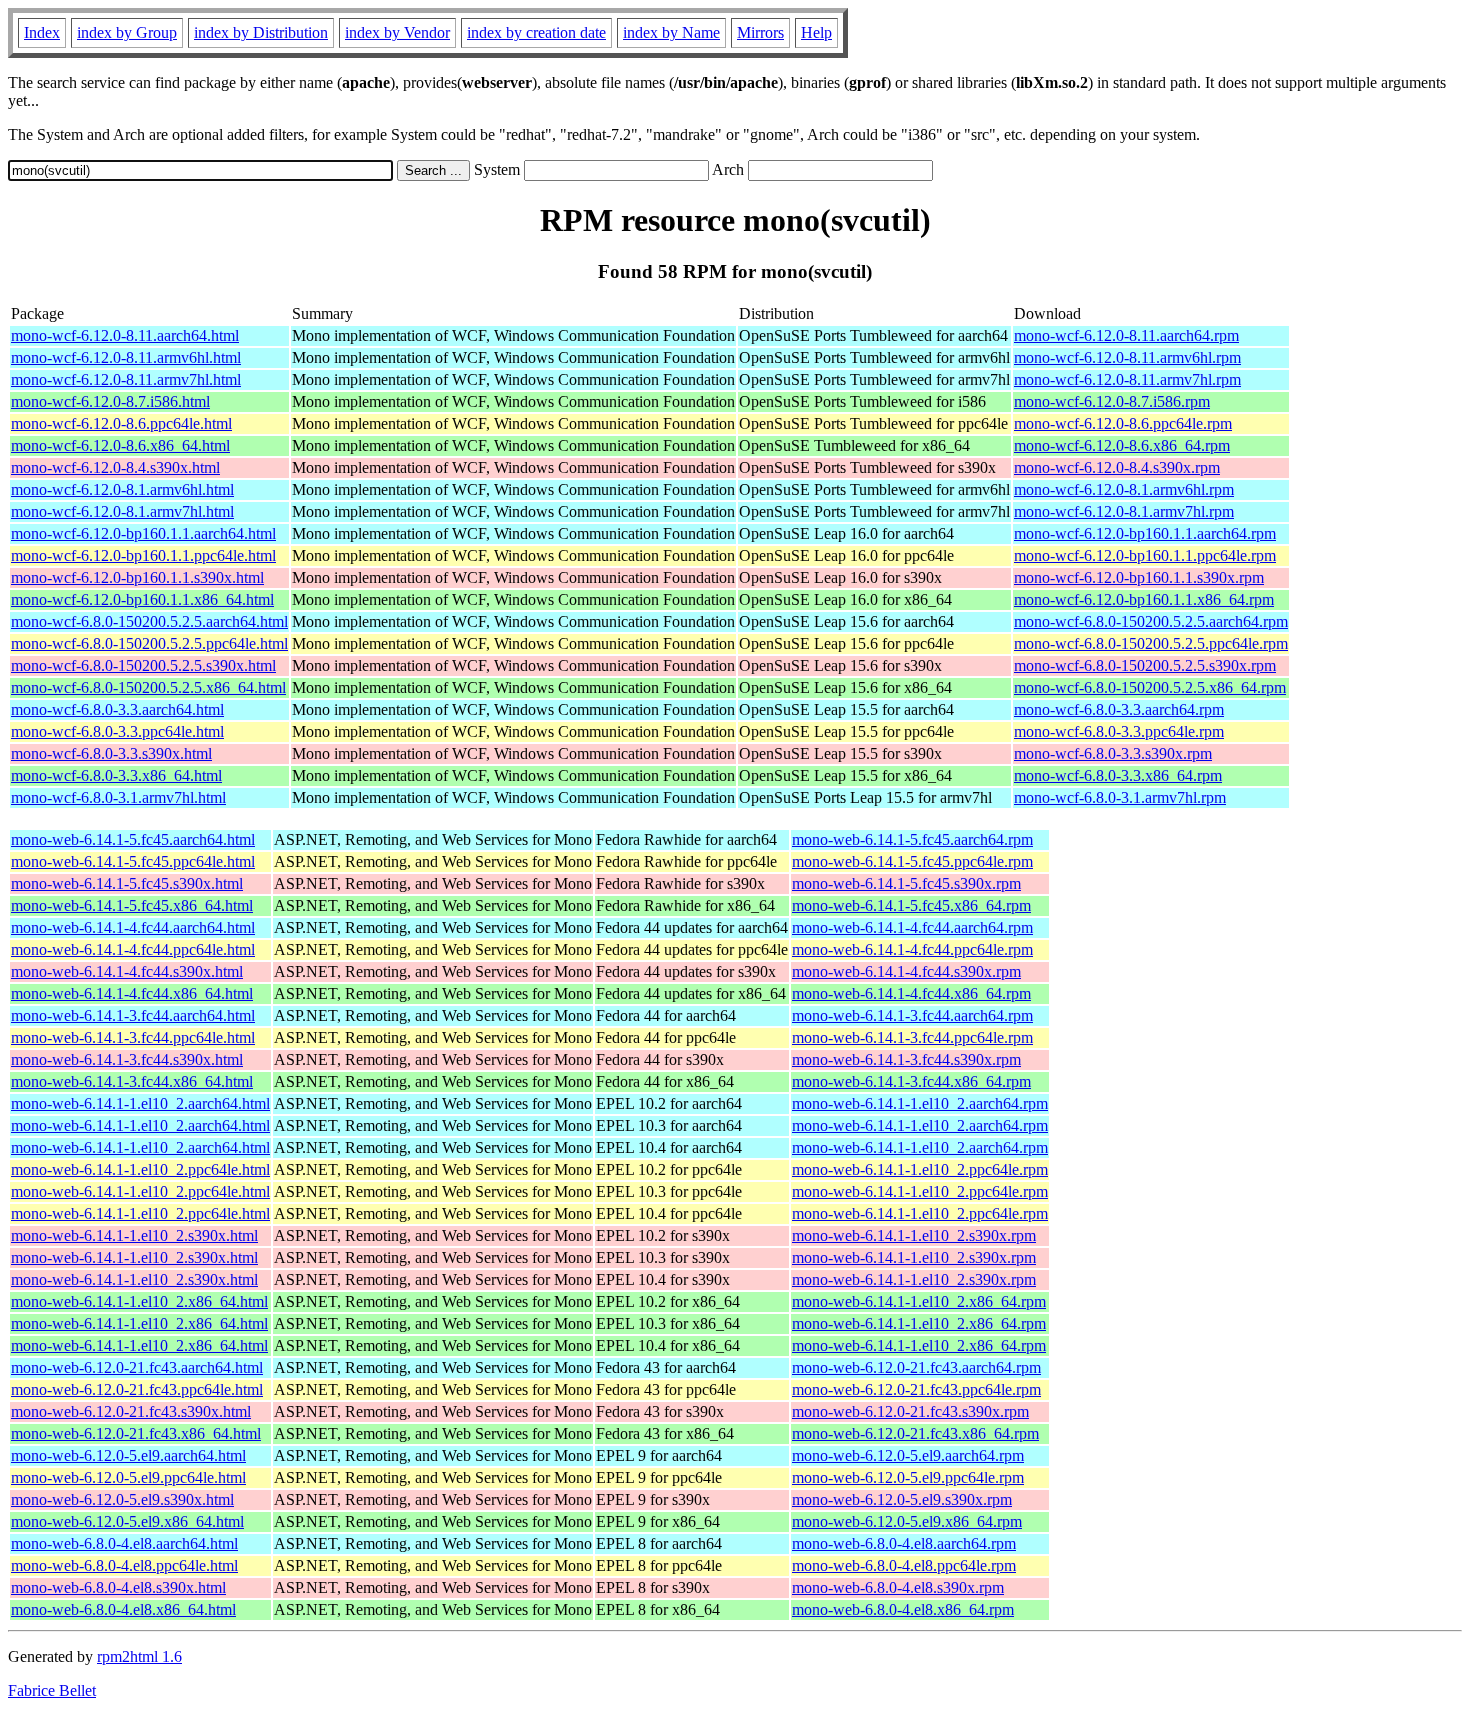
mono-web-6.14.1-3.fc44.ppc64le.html (133, 1037)
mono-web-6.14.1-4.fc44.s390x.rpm (906, 971)
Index (42, 32)
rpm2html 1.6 (139, 1656)
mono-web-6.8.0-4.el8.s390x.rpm (898, 1587)
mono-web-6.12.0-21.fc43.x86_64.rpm (915, 1433)
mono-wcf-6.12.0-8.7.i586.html (110, 401)
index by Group (127, 32)
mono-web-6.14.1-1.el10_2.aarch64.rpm (920, 1103)
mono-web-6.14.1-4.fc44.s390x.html (127, 971)
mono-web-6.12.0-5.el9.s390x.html (122, 1499)
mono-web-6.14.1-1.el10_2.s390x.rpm (914, 1235)
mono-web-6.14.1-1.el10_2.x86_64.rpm (919, 1301)
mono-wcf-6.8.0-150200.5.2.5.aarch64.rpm (1151, 621)
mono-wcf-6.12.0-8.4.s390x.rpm (1117, 467)
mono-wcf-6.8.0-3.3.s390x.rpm (1113, 753)
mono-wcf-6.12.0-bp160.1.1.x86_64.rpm (1144, 599)
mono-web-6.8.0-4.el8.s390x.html (118, 1587)
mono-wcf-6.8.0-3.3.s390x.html (111, 753)
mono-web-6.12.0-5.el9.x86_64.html (127, 1521)
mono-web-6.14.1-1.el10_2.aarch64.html (140, 1103)
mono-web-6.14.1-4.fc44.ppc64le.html (133, 949)
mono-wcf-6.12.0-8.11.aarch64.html (125, 335)
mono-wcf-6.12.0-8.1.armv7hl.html (122, 511)
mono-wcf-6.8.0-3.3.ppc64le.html (117, 731)
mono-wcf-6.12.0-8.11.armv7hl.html (126, 379)
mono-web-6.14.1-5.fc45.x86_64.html (132, 905)
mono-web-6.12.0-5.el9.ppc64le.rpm (908, 1477)
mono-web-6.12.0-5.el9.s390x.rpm (902, 1499)
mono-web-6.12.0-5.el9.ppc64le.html (128, 1477)
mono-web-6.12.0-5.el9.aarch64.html (128, 1455)
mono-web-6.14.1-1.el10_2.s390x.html (134, 1235)
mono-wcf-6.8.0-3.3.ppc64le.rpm (1119, 731)
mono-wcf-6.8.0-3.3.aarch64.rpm (1119, 709)
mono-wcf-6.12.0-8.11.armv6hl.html (126, 357)
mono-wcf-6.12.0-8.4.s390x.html (115, 467)
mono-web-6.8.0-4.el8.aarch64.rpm (904, 1543)
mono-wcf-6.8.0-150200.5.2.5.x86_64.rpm (1150, 687)
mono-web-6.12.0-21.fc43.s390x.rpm (910, 1411)
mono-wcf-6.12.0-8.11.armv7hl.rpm (1127, 379)
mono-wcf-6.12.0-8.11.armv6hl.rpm (1127, 357)
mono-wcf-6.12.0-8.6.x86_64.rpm (1122, 445)
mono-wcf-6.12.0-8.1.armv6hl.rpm (1124, 489)
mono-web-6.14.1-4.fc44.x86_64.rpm (911, 993)
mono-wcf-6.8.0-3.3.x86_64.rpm (1118, 775)
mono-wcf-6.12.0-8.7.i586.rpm (1112, 401)
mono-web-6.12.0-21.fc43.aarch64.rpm (916, 1367)
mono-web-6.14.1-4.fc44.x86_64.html (132, 993)
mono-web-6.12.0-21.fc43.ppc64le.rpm (916, 1389)
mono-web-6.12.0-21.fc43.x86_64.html (136, 1433)
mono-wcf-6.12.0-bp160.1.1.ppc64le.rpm (1145, 555)
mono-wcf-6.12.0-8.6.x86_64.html (120, 445)
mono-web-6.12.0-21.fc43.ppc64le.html (137, 1389)
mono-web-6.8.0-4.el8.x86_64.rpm (903, 1609)
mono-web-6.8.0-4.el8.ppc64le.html (124, 1565)
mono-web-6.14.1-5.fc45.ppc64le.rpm (912, 861)
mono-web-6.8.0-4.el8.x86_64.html (123, 1609)
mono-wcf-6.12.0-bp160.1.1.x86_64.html (142, 599)
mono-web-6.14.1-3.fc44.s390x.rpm (906, 1059)
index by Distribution (261, 32)
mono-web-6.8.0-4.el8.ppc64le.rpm (904, 1565)
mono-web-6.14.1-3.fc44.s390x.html (127, 1059)
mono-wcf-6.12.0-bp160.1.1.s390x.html (137, 577)
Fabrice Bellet (52, 1690)
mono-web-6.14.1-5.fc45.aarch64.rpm (912, 839)
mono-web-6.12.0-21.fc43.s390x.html (131, 1411)
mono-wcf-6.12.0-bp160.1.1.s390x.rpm (1139, 577)
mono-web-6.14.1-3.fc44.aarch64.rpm (912, 1015)
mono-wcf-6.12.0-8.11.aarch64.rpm (1126, 335)
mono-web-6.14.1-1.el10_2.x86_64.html (139, 1301)
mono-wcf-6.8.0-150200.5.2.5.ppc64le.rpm (1151, 643)
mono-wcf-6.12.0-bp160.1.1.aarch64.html (143, 533)
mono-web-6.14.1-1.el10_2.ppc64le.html (140, 1169)
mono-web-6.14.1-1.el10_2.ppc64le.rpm (920, 1169)
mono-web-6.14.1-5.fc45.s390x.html (127, 883)
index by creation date (536, 32)
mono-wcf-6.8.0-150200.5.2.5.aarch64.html (149, 621)
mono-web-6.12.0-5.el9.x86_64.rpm (907, 1521)
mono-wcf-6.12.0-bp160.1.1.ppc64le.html (143, 555)
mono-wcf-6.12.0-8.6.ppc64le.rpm (1123, 423)
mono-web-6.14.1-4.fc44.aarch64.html (133, 927)
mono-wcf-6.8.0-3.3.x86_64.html (116, 775)
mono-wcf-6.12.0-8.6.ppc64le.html (121, 423)
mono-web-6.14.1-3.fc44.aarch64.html (133, 1015)
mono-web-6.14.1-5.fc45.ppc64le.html (133, 861)
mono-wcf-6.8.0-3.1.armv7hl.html (118, 797)
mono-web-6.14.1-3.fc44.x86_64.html (132, 1081)
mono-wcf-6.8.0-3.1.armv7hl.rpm (1120, 797)
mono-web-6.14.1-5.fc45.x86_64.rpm (911, 905)
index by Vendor (397, 32)
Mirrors (760, 32)
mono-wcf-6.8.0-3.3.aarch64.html (117, 709)
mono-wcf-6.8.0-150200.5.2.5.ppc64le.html (149, 643)
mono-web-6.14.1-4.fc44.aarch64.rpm (912, 927)
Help (816, 32)
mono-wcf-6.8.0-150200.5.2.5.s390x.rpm (1145, 665)
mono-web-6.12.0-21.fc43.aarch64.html (137, 1367)
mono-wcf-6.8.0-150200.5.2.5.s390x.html (143, 665)
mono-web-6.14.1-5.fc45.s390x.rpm (906, 883)
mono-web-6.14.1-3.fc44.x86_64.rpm (911, 1081)
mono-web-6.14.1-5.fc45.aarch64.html (133, 839)
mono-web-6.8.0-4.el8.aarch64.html (124, 1543)
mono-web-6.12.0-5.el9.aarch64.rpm (908, 1455)
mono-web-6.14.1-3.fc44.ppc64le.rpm (912, 1037)
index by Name (671, 32)
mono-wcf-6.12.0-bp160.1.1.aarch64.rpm (1145, 533)
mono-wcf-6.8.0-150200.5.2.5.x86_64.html (148, 687)
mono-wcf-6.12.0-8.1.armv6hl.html (122, 489)
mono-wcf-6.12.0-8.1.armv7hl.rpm (1124, 511)
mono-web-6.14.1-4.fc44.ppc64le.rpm (912, 949)
